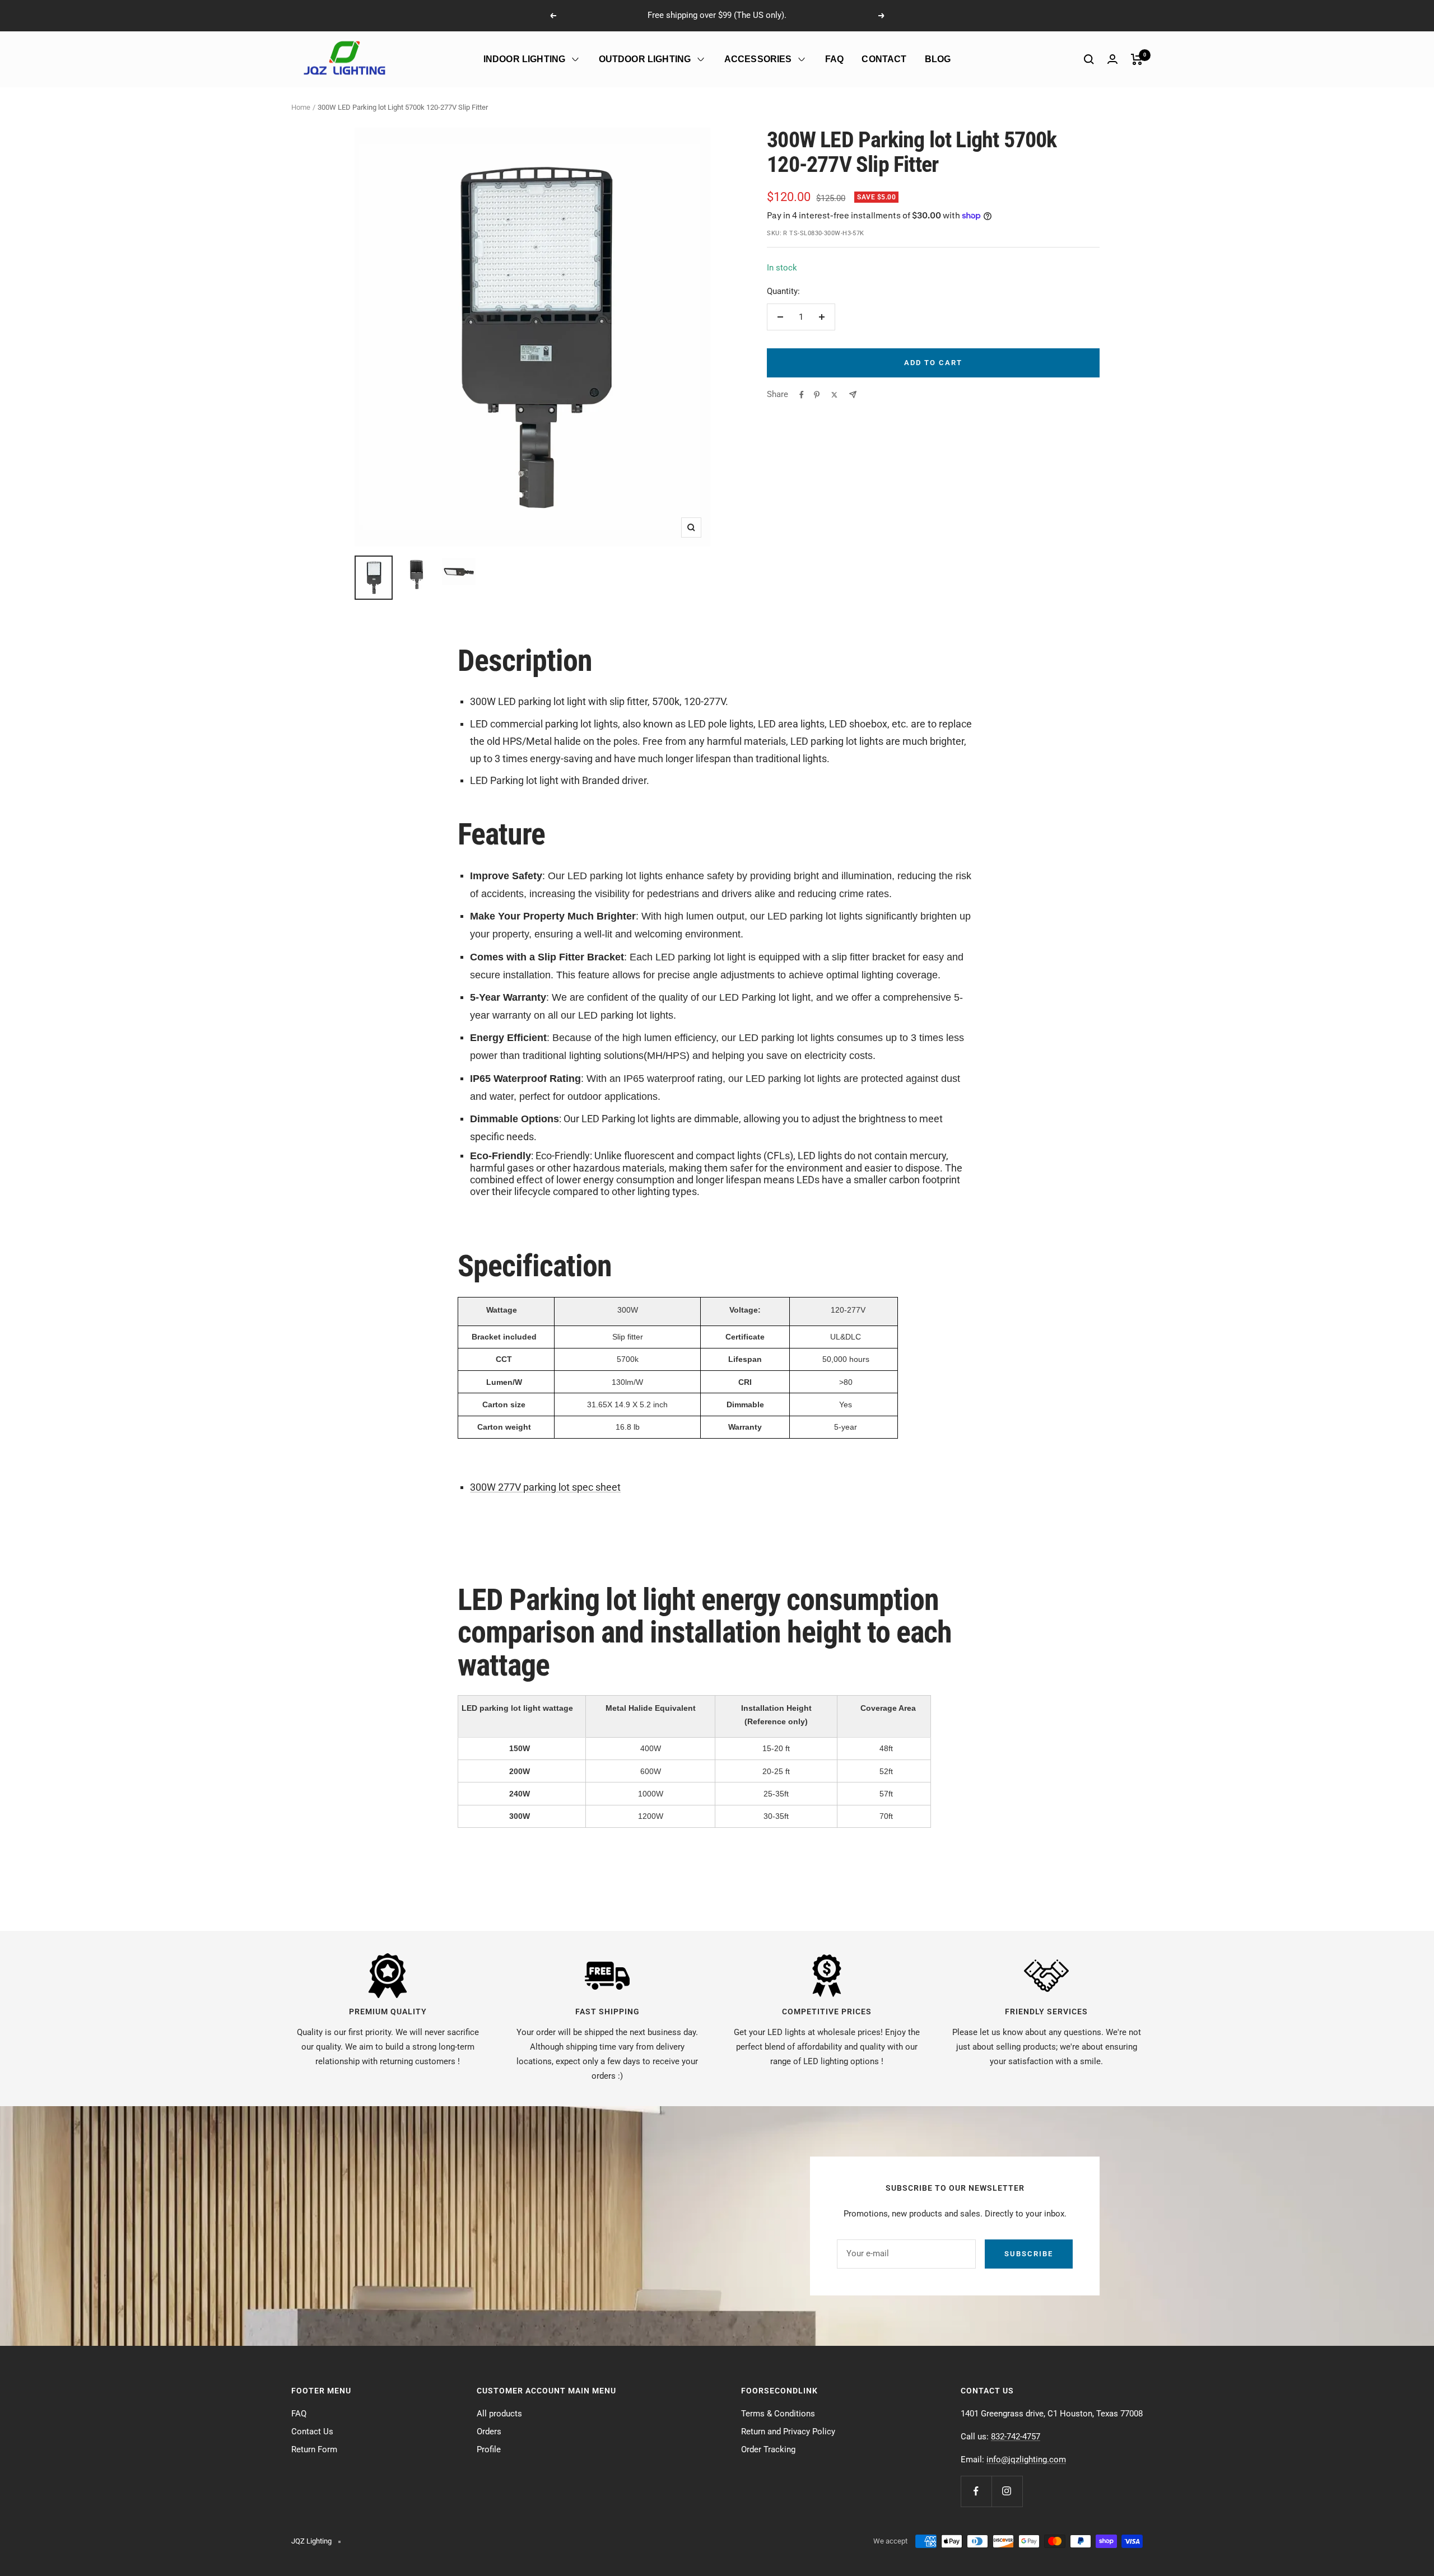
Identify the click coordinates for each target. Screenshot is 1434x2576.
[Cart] (1137, 59)
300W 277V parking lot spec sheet (545, 1487)
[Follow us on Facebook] (976, 2491)
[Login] (1112, 59)
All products (499, 2414)
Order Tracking (768, 2449)
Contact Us (312, 2432)
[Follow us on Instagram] (1007, 2491)
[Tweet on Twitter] (834, 395)
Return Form (314, 2449)
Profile (489, 2449)
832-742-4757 (1016, 2437)
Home (301, 107)
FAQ (834, 59)
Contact (884, 59)
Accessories (758, 59)
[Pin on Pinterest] (817, 395)
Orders (489, 2432)
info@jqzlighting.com (1026, 2460)
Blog (938, 59)
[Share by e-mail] (853, 395)
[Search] (1089, 59)
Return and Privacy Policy (788, 2432)
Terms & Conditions (778, 2414)
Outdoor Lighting (645, 59)
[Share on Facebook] (802, 395)
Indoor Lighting (524, 59)
